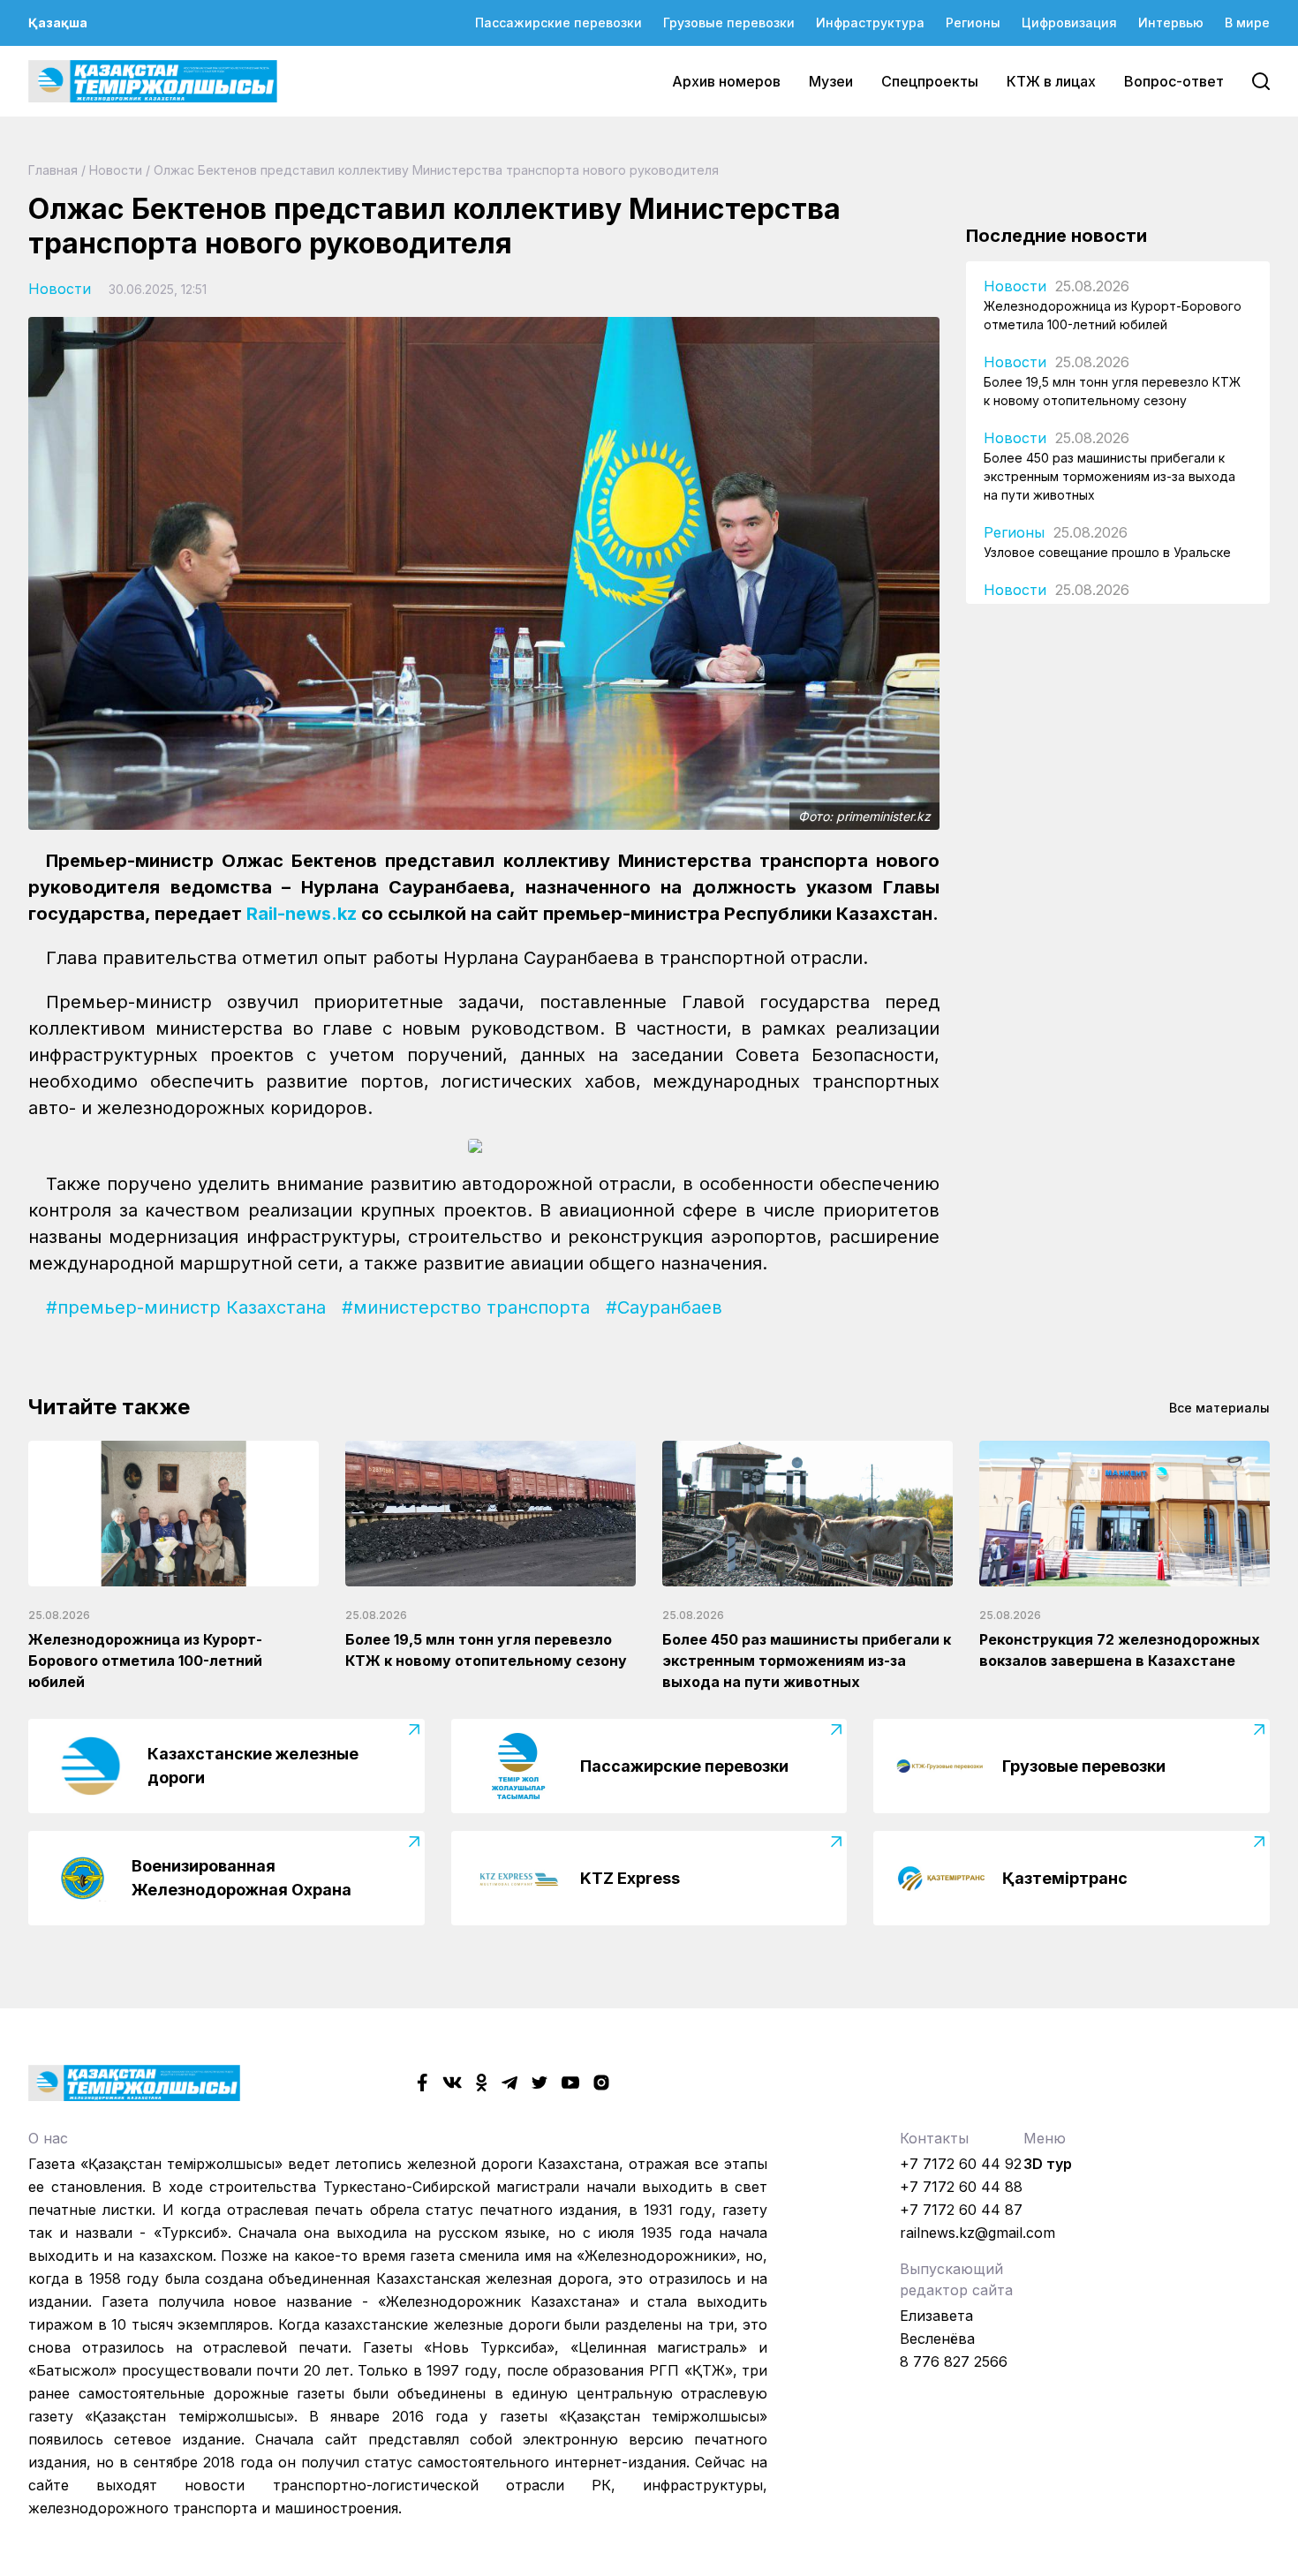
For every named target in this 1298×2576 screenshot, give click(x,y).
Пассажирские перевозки (558, 23)
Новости (116, 170)
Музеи (831, 81)
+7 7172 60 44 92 (961, 2164)
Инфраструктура (870, 23)
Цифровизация (1069, 23)
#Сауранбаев (664, 1307)
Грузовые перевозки (729, 23)
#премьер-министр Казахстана (186, 1307)
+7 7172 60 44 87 (961, 2210)
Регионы (973, 23)
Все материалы (1219, 1408)
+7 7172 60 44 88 (961, 2187)
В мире (1247, 23)
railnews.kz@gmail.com (977, 2233)
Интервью (1171, 23)
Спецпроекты (930, 81)
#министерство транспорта (466, 1307)
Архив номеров (726, 81)
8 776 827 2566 (954, 2361)
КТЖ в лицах (1051, 81)
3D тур (1048, 2164)
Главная (53, 170)
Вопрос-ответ (1174, 81)
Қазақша (58, 23)
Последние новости (1057, 236)
